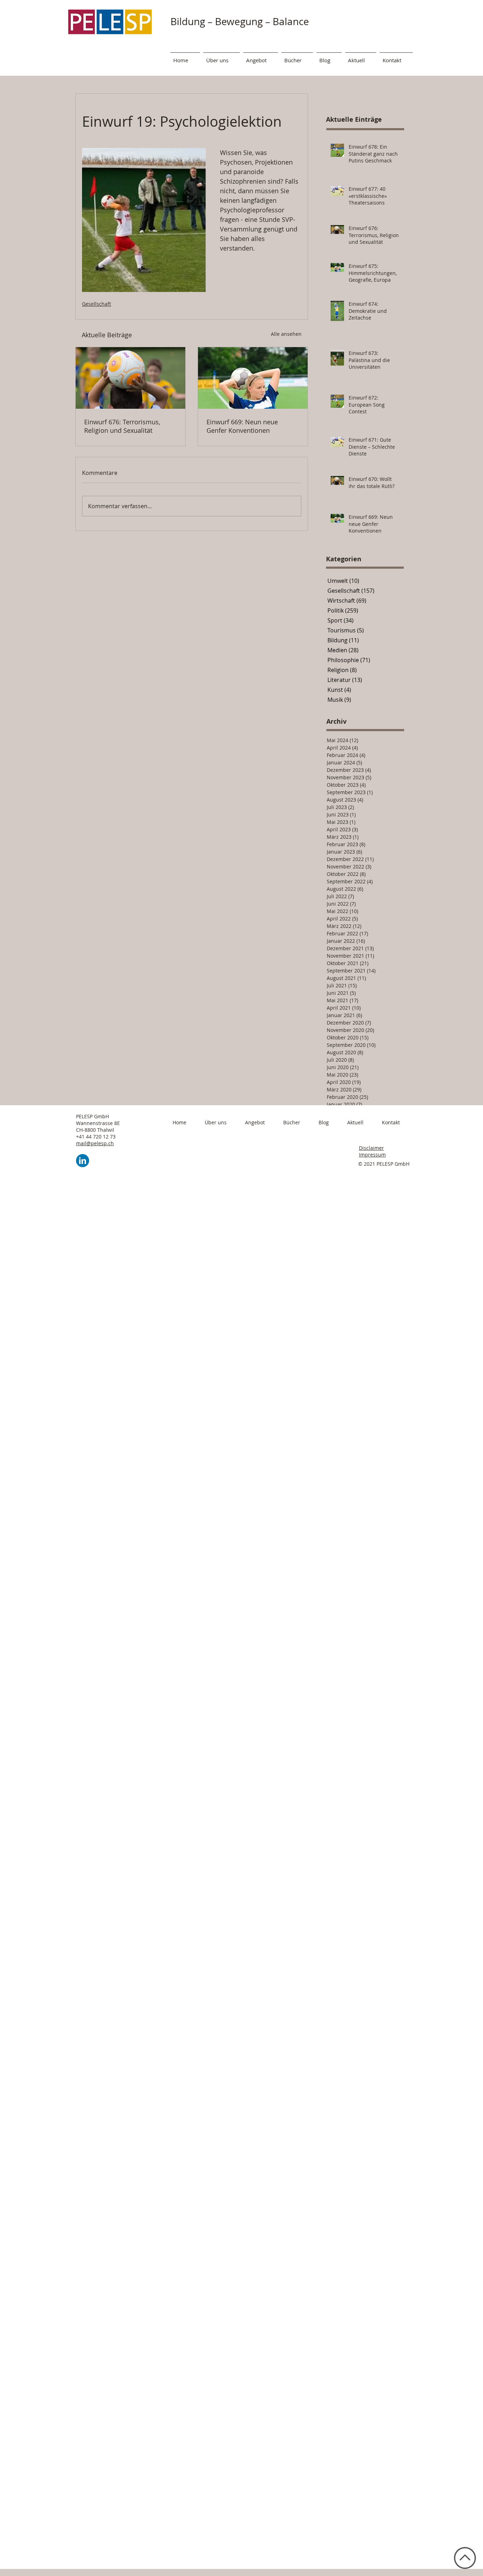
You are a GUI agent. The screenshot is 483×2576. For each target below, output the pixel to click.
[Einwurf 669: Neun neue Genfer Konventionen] (253, 378)
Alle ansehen (286, 334)
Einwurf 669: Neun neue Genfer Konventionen (242, 426)
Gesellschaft (97, 304)
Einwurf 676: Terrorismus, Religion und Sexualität (122, 426)
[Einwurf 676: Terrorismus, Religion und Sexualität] (130, 378)
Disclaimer (371, 1148)
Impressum (372, 1155)
